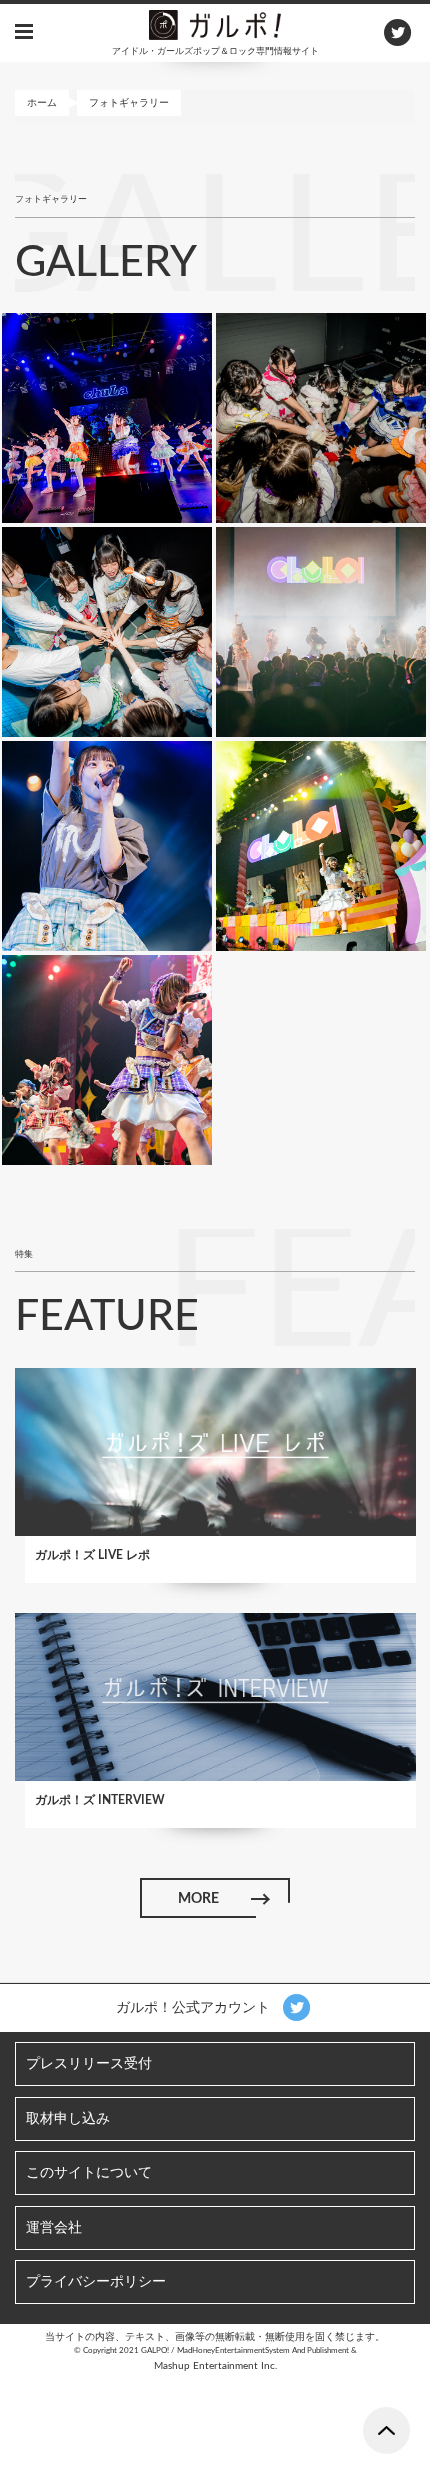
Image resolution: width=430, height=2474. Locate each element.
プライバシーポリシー (96, 2282)
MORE (198, 1899)
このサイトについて (89, 2173)
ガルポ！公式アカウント (195, 2008)
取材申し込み (68, 2119)
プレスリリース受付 (89, 2064)
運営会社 (54, 2228)
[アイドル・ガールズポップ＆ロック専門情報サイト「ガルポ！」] (215, 24)
